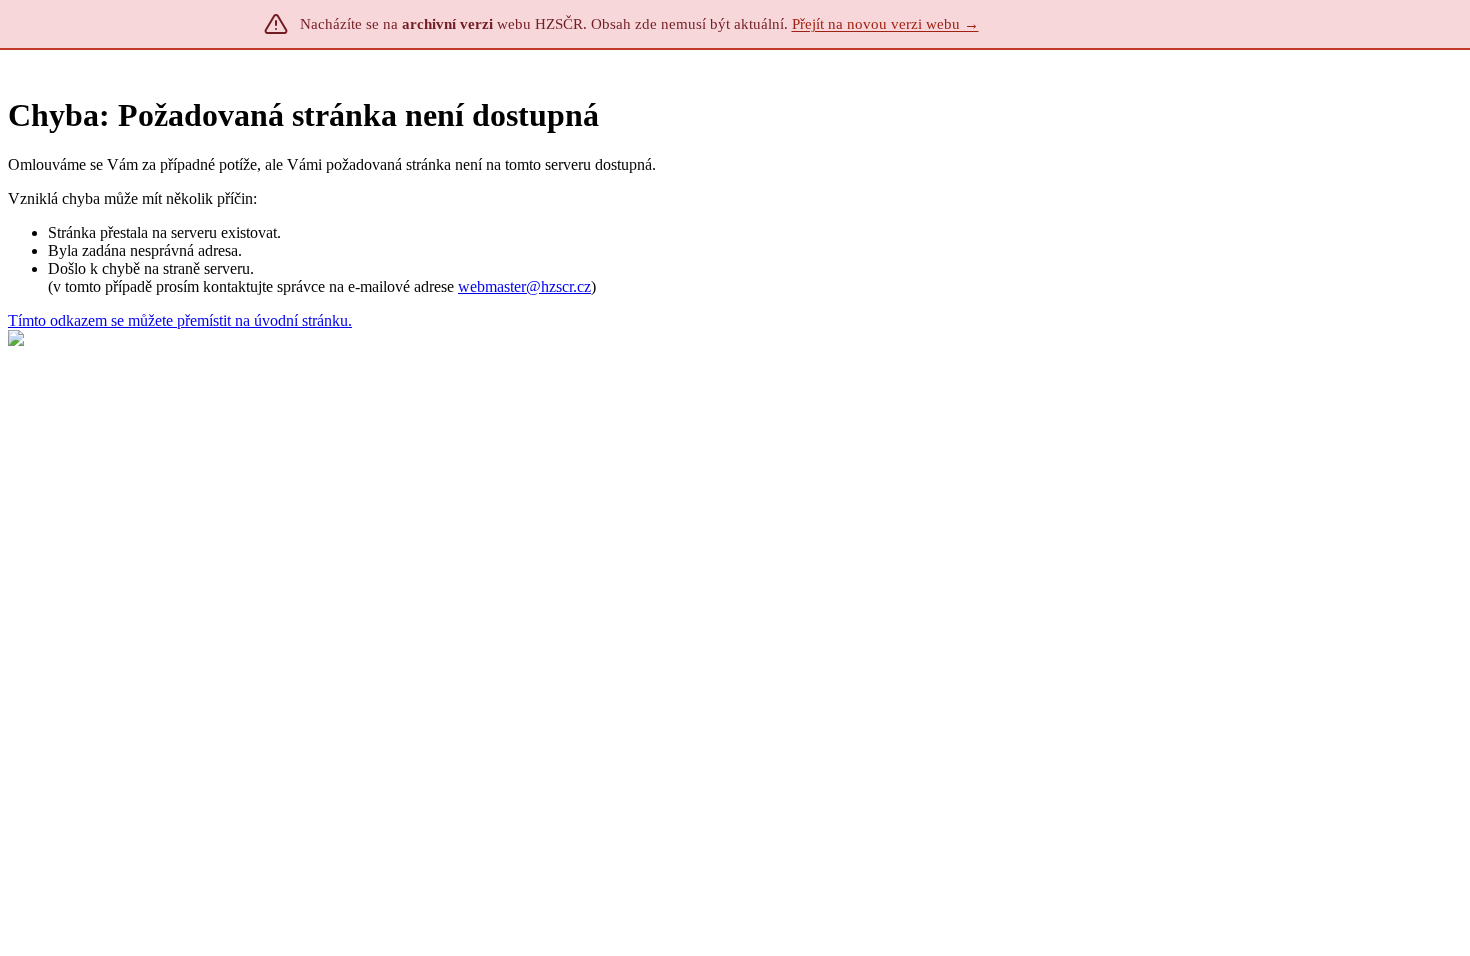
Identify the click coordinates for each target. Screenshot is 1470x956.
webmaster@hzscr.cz (524, 286)
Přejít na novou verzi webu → (885, 24)
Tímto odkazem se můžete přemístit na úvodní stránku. (180, 320)
